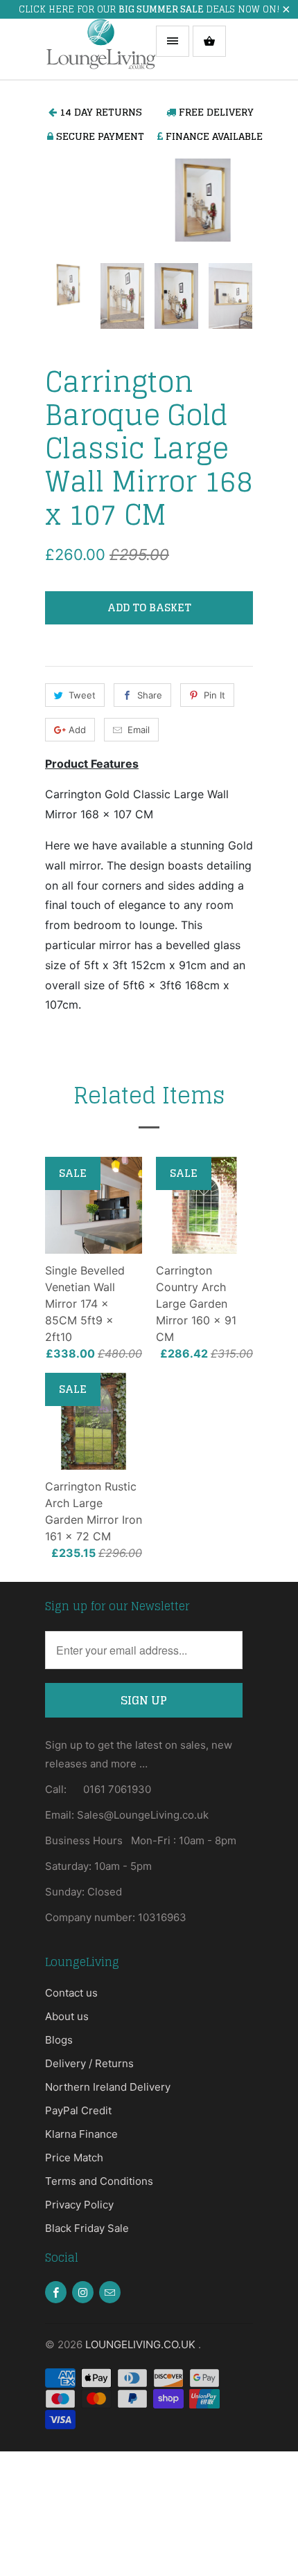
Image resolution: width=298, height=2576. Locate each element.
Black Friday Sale (87, 2228)
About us (67, 2016)
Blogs (59, 2040)
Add (77, 730)
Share (150, 695)
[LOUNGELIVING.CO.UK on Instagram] (83, 2292)
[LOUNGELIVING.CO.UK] (100, 49)
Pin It (214, 695)
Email (139, 730)
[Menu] (173, 41)
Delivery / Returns (89, 2063)
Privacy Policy (79, 2205)
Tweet (82, 695)
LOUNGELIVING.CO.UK (142, 2344)
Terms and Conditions (99, 2181)
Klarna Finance (81, 2134)
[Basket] (209, 41)
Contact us (71, 1993)
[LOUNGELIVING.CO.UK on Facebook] (56, 2292)
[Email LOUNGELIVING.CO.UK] (110, 2292)
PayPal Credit (78, 2110)
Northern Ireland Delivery (108, 2087)
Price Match (74, 2158)
